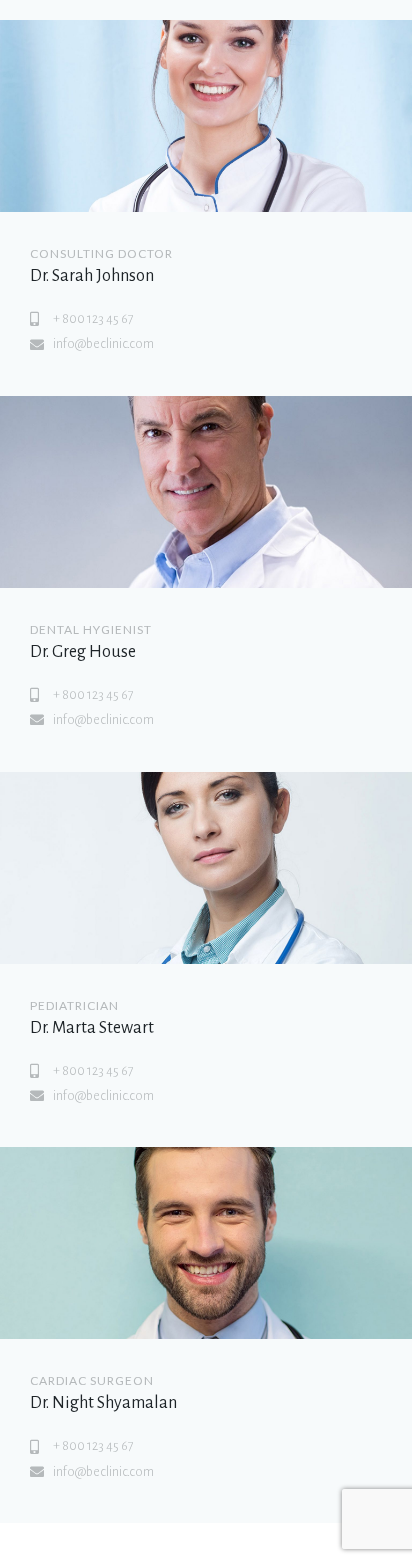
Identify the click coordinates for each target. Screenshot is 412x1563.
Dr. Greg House (83, 652)
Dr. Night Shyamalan (103, 1403)
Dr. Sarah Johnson (92, 276)
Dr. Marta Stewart (92, 1028)
